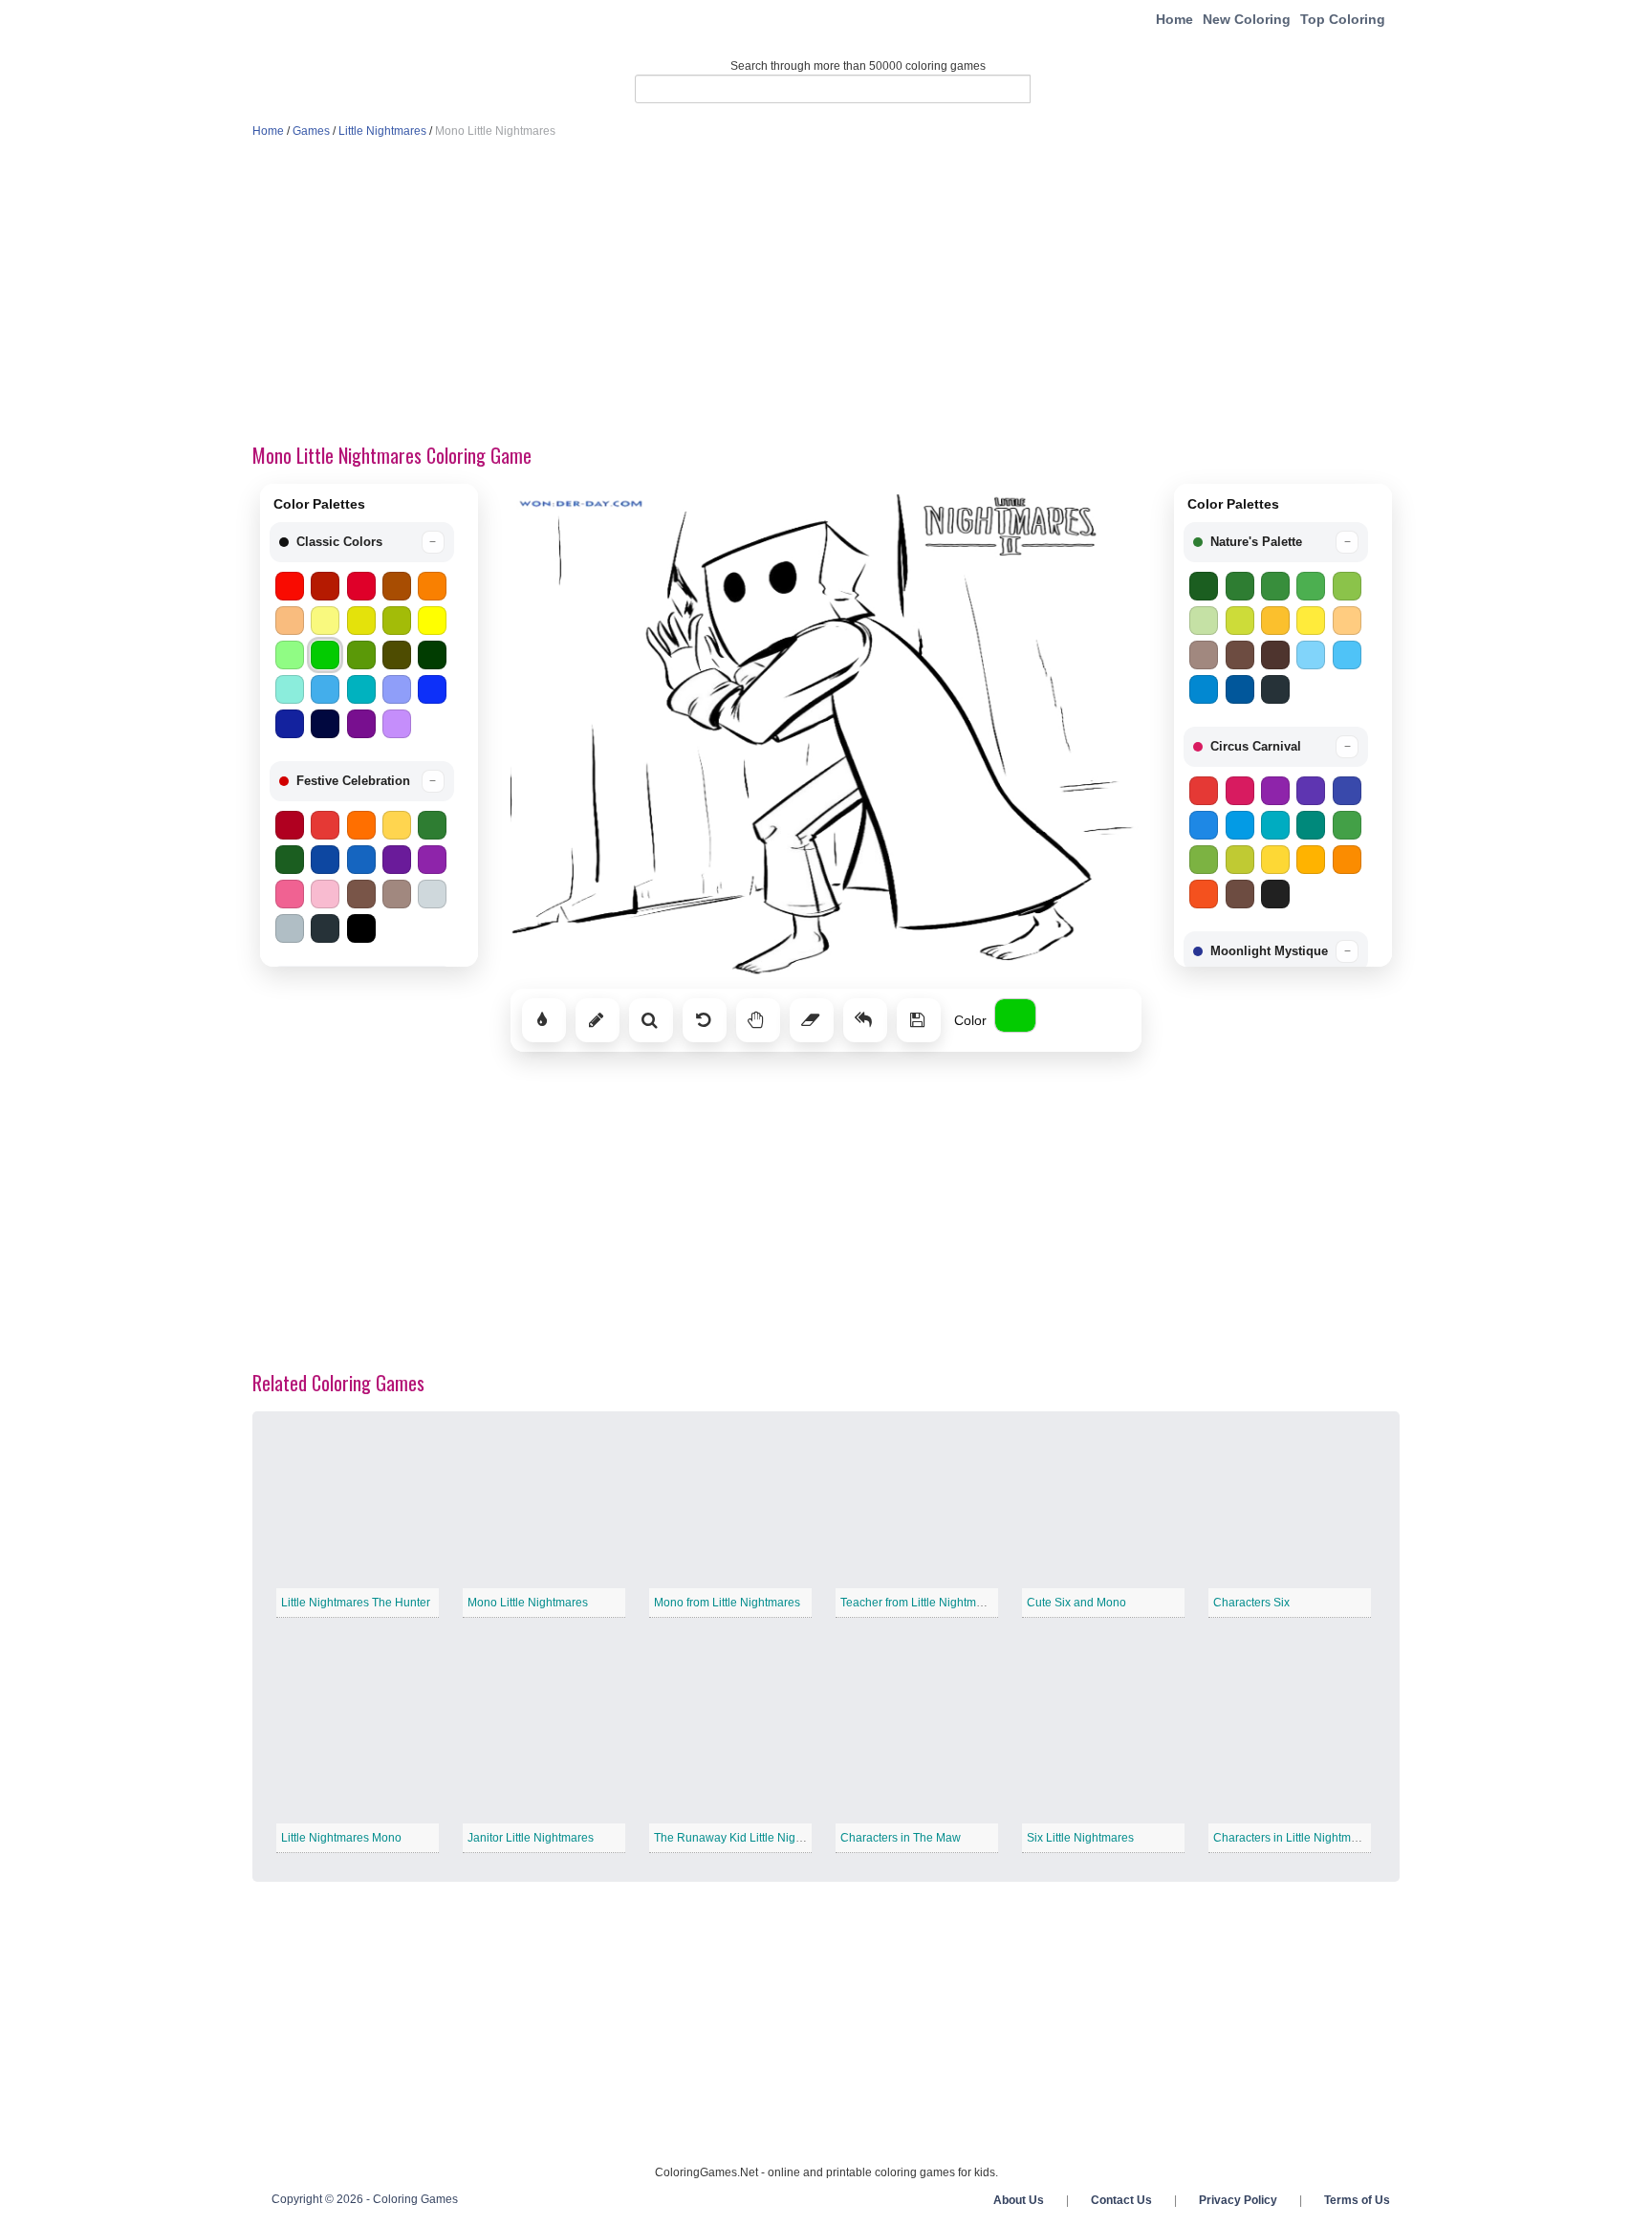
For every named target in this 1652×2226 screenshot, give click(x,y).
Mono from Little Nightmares (727, 1603)
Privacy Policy (1238, 2200)
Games (311, 131)
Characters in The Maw (901, 1838)
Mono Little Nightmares (528, 1603)
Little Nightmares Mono (341, 1838)
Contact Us (1121, 2200)
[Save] (919, 1020)
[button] (362, 542)
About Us (1019, 2200)
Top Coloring (1343, 19)
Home (1174, 19)
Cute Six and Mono (1076, 1603)
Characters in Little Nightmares (1293, 1838)
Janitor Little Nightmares (531, 1838)
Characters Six (1251, 1603)
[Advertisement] (826, 293)
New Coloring (1247, 19)
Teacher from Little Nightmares (920, 1603)
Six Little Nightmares (1080, 1838)
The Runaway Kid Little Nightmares (746, 1838)
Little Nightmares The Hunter (356, 1603)
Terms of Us (1357, 2200)
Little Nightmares (382, 131)
